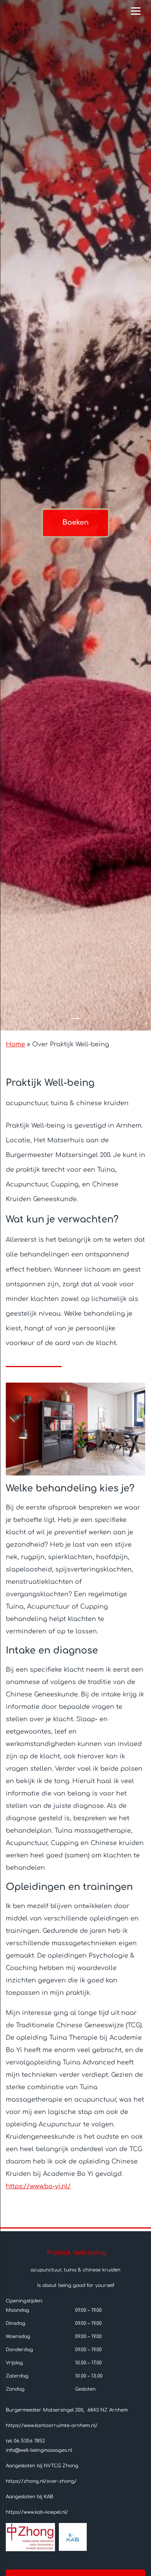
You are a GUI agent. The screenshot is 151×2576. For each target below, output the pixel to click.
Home (15, 1044)
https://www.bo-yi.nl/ (38, 2186)
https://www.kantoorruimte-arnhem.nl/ (52, 2425)
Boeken (75, 523)
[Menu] (136, 11)
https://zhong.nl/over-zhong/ (41, 2481)
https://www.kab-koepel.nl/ (37, 2512)
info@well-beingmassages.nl (39, 2450)
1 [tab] (75, 1018)
